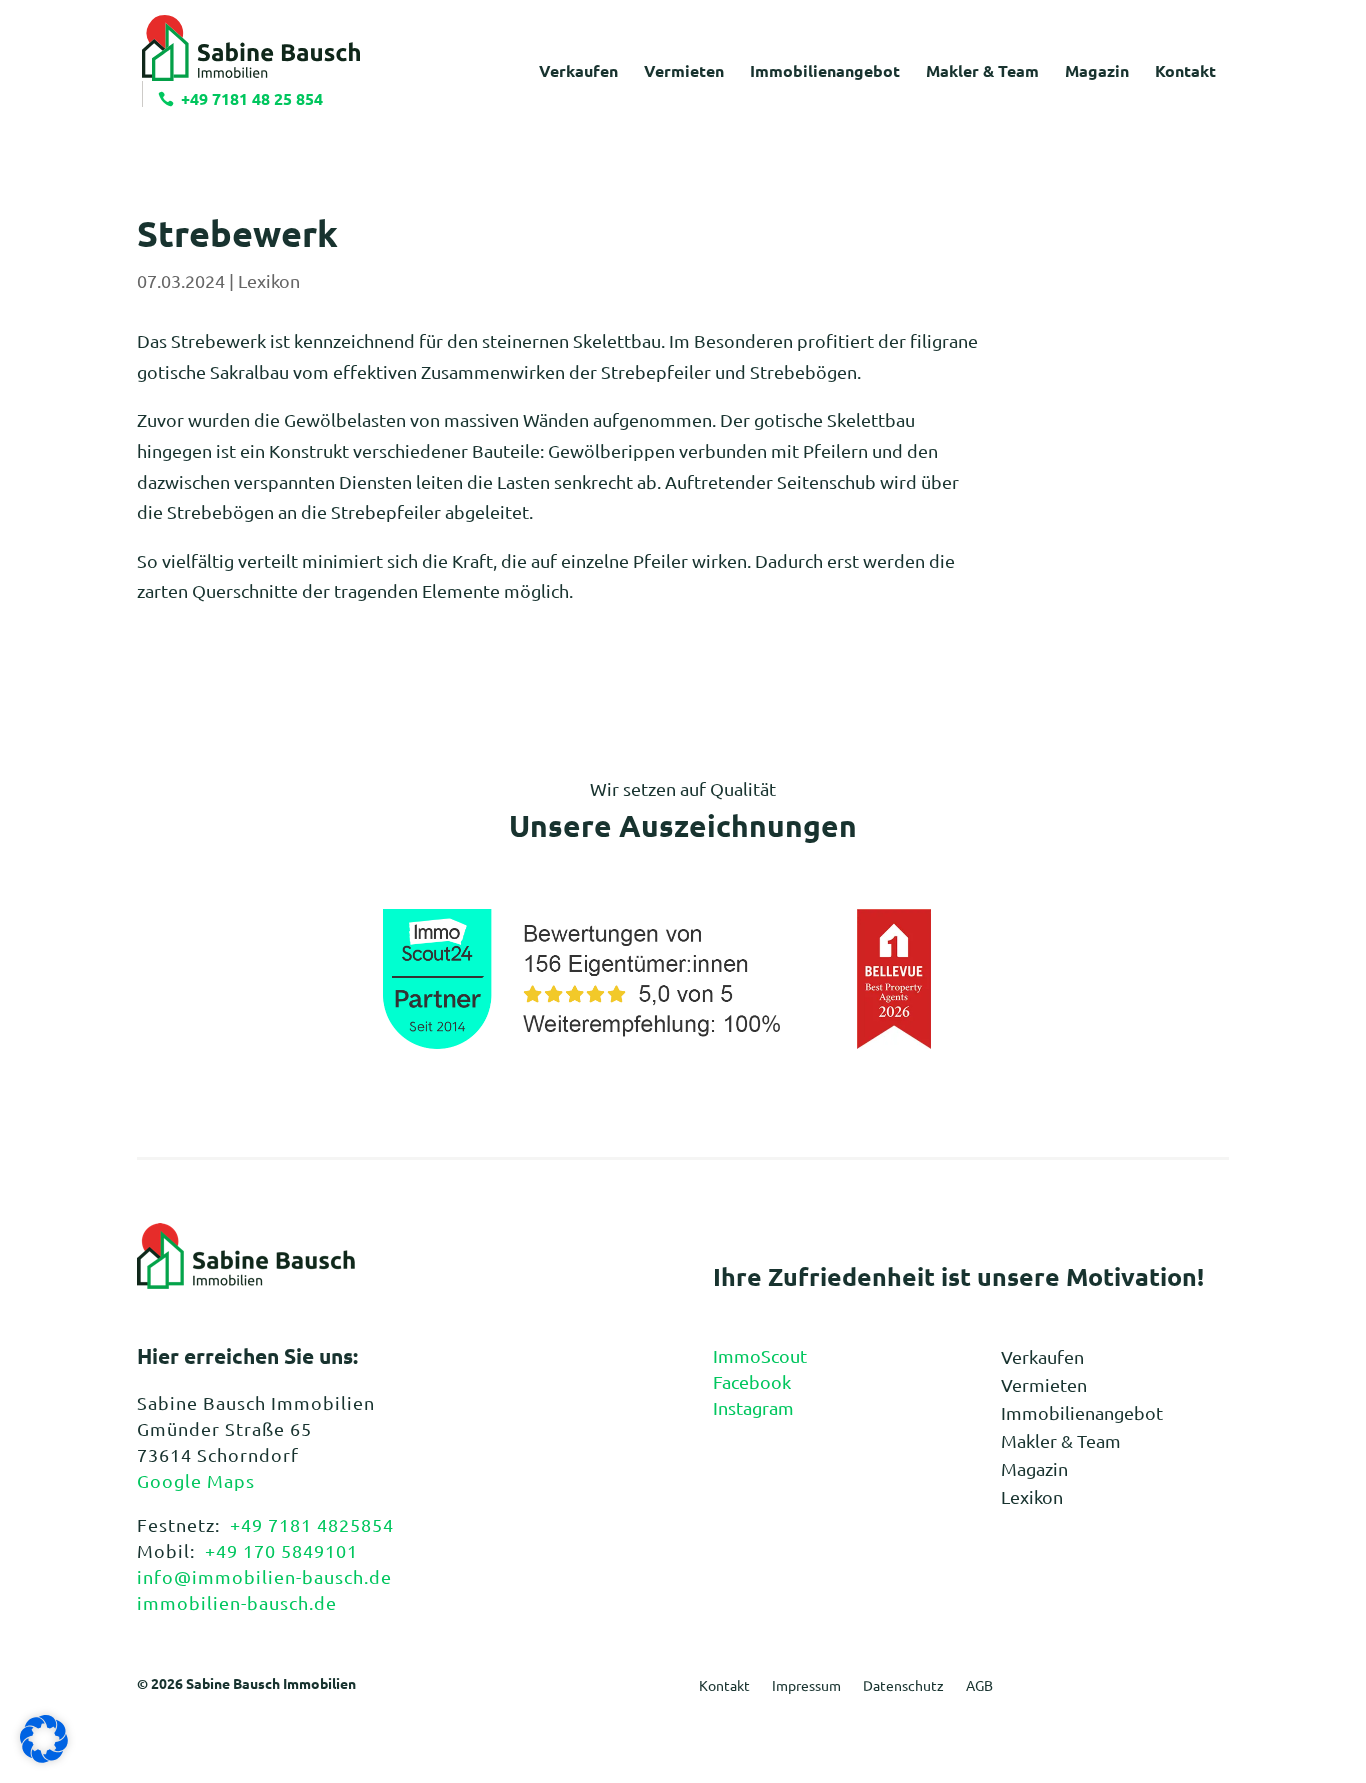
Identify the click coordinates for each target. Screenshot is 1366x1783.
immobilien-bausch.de (237, 1602)
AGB (979, 1686)
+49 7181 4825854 (312, 1524)
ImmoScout (760, 1355)
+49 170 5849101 (281, 1550)
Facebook (752, 1381)
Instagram (753, 1407)
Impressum (806, 1686)
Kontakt (724, 1686)
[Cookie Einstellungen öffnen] (44, 1755)
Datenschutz (903, 1686)
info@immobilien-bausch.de (264, 1576)
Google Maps (196, 1480)
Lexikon (269, 280)
